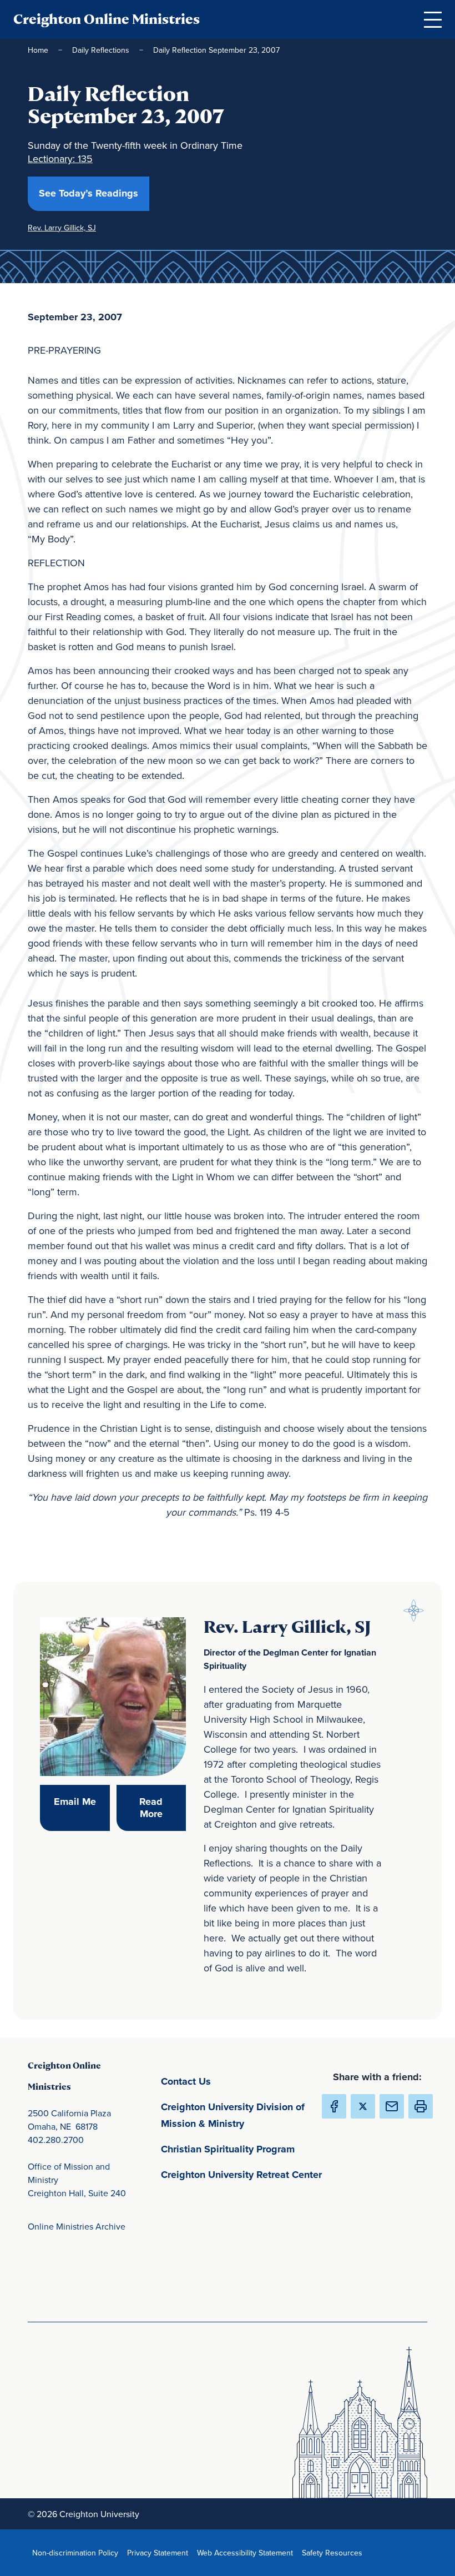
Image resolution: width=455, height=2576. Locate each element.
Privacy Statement (160, 2552)
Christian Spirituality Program (244, 2149)
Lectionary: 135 (60, 159)
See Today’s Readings (94, 193)
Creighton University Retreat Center (244, 2174)
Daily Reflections (101, 50)
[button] (421, 2106)
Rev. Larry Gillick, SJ (62, 228)
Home (38, 50)
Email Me (82, 1801)
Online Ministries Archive (77, 2226)
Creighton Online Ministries (107, 19)
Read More (163, 1808)
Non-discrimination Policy (77, 2552)
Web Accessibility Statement (247, 2552)
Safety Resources (334, 2552)
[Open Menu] (433, 19)
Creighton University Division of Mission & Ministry (244, 2115)
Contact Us (238, 2081)
